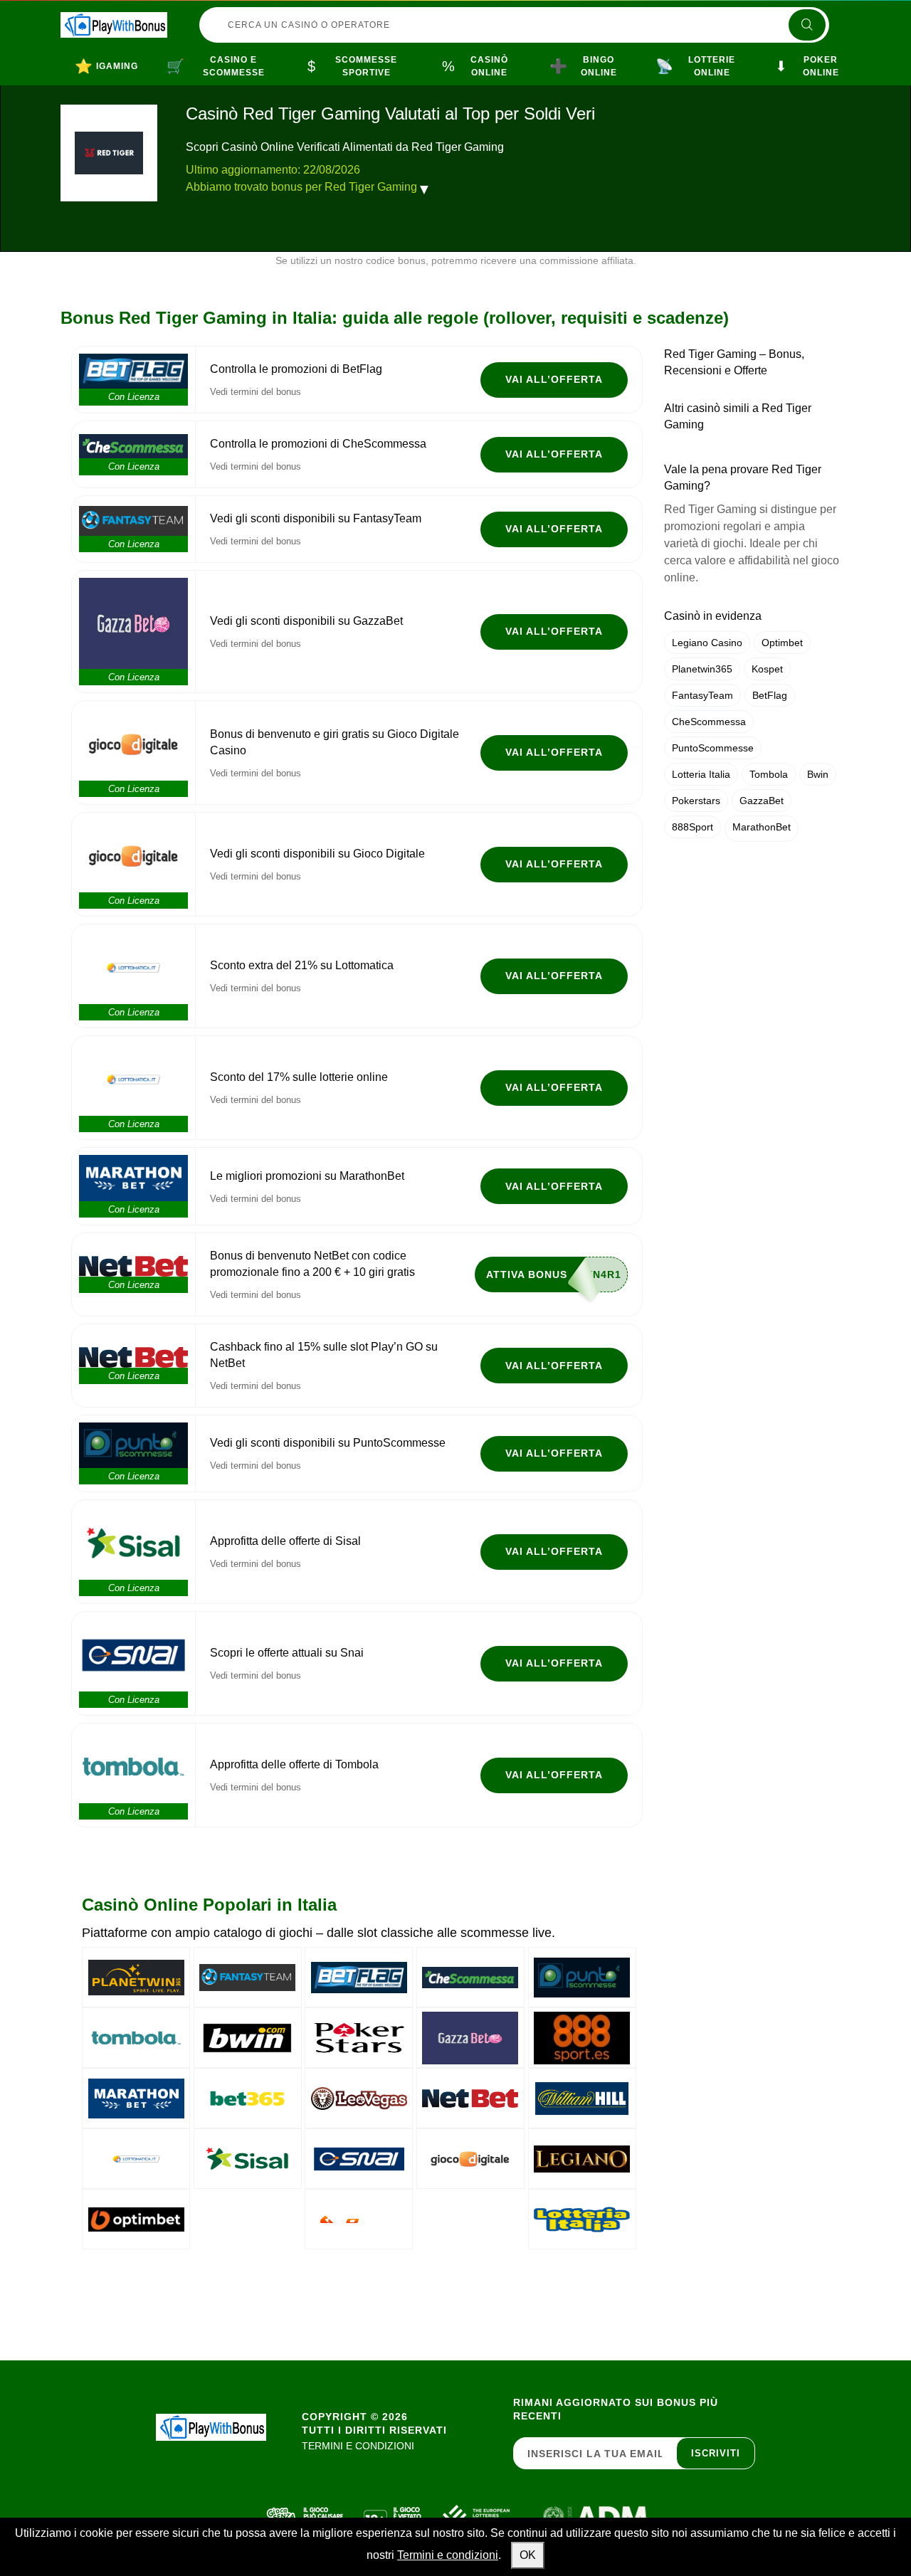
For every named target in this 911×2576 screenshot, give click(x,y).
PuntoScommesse (713, 748)
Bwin (818, 774)
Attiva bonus (527, 1274)
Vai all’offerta (554, 379)
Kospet (767, 669)
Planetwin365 (702, 669)
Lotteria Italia (701, 774)
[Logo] (114, 25)
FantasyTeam (702, 695)
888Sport (693, 827)
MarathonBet (762, 827)
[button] (424, 189)
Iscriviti (716, 2453)
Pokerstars (696, 801)
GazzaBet (762, 801)
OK (528, 2555)
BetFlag (770, 695)
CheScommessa (709, 722)
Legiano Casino (707, 643)
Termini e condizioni (448, 2555)
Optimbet (782, 643)
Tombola (769, 774)
